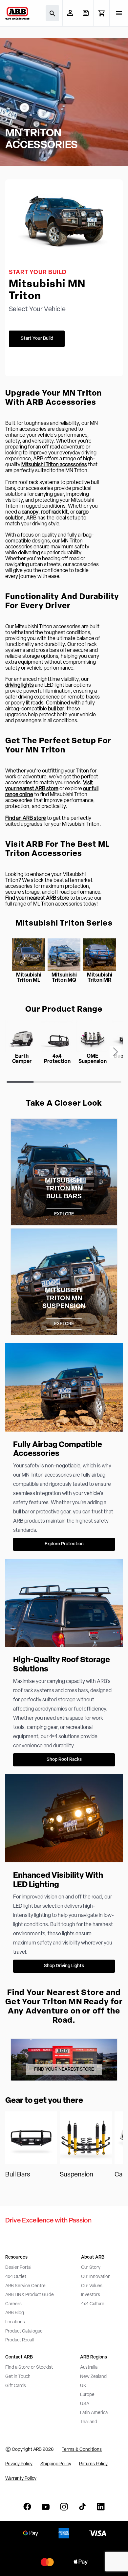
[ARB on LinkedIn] (101, 2507)
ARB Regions (94, 2357)
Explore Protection (64, 1544)
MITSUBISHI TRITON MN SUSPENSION (64, 1299)
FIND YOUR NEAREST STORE (64, 2070)
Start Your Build (37, 339)
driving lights (20, 685)
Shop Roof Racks (64, 1760)
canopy (30, 512)
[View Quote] (85, 13)
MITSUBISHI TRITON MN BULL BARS (64, 1189)
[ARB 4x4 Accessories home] (17, 13)
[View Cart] (101, 13)
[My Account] (70, 13)
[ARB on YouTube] (46, 2507)
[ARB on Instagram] (64, 2507)
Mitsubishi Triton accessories (54, 465)
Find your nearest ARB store (37, 898)
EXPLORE (64, 1214)
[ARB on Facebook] (27, 2507)
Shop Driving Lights (64, 1966)
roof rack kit (54, 512)
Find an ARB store (26, 818)
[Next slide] (116, 1052)
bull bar (56, 709)
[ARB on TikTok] (82, 2507)
